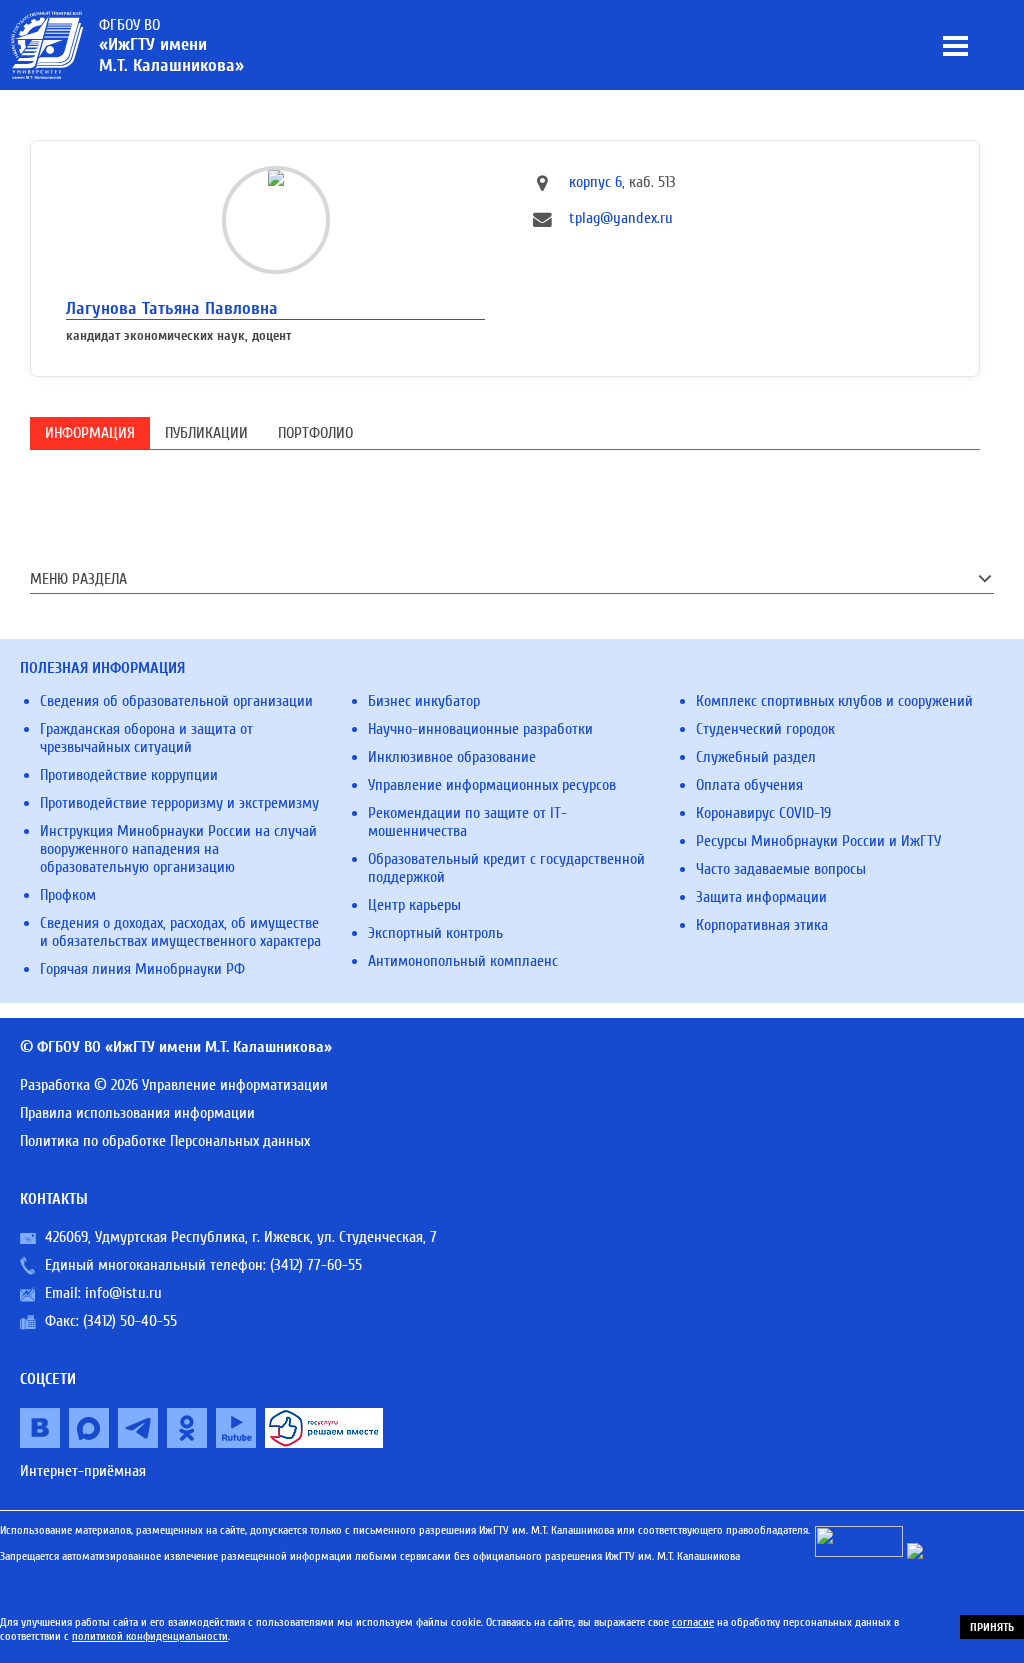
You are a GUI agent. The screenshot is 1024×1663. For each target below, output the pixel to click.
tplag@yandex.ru (621, 218)
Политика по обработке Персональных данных (165, 1141)
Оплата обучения (749, 785)
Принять (992, 1627)
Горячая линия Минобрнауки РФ (142, 969)
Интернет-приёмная (83, 1471)
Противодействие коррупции (129, 775)
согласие (693, 1622)
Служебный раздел (756, 757)
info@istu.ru (123, 1293)
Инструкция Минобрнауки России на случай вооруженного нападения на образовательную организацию (178, 849)
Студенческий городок (765, 729)
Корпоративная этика (762, 925)
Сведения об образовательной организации (176, 701)
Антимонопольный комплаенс (463, 961)
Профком (68, 895)
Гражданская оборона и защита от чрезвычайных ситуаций (146, 738)
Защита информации (761, 897)
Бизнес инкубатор (424, 701)
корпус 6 (595, 182)
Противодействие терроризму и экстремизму (179, 803)
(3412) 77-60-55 (316, 1265)
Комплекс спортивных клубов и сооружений (834, 701)
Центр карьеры (414, 905)
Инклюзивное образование (452, 757)
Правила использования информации (137, 1113)
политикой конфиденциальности (150, 1636)
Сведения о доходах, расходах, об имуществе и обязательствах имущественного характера (180, 932)
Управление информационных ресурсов (492, 785)
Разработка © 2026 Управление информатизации (174, 1085)
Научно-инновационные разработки (480, 729)
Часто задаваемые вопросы (781, 869)
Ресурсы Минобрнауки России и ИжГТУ (818, 841)
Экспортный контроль (435, 933)
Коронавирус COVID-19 (763, 813)
